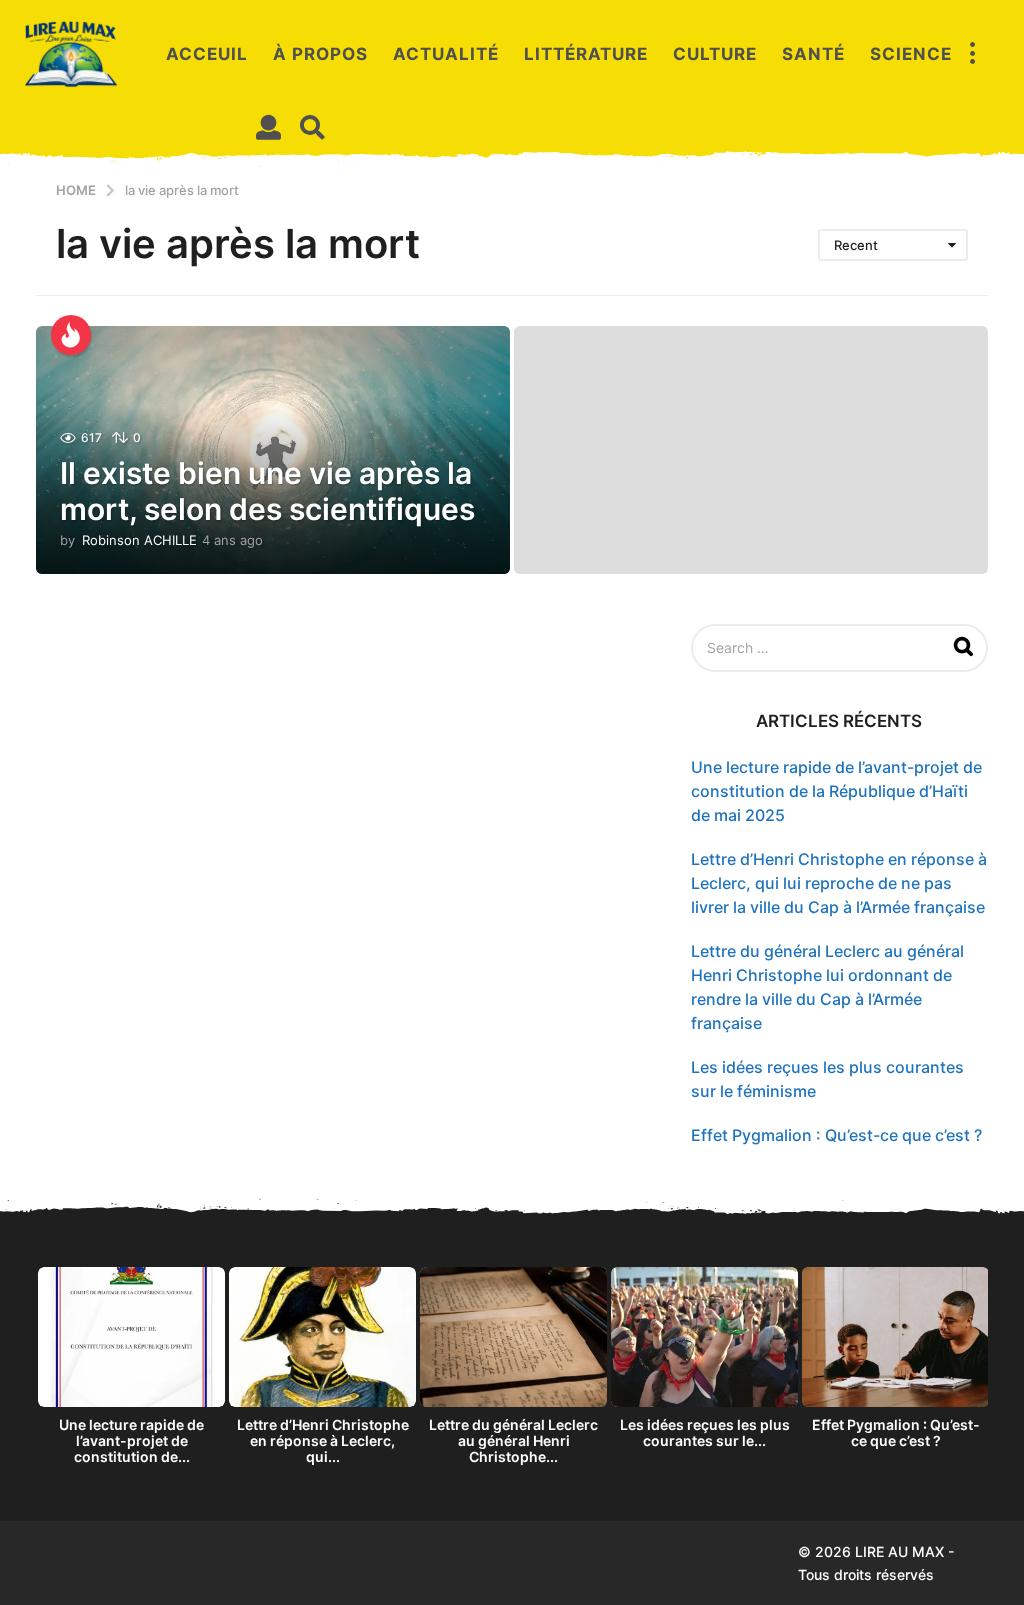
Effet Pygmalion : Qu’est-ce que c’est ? (836, 1135)
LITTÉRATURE (586, 54)
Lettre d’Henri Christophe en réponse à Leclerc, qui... (323, 1440)
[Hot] (71, 335)
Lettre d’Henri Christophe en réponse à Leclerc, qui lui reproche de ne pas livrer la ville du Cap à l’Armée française (839, 883)
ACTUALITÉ (446, 54)
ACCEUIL (207, 54)
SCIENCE (911, 54)
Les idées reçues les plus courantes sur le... (705, 1432)
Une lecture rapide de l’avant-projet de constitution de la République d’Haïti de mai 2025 (836, 791)
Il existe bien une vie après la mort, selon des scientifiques (267, 491)
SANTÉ (813, 54)
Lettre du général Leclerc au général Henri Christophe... (513, 1440)
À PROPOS (320, 54)
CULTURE (715, 54)
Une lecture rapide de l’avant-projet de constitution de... (131, 1440)
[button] (972, 54)
